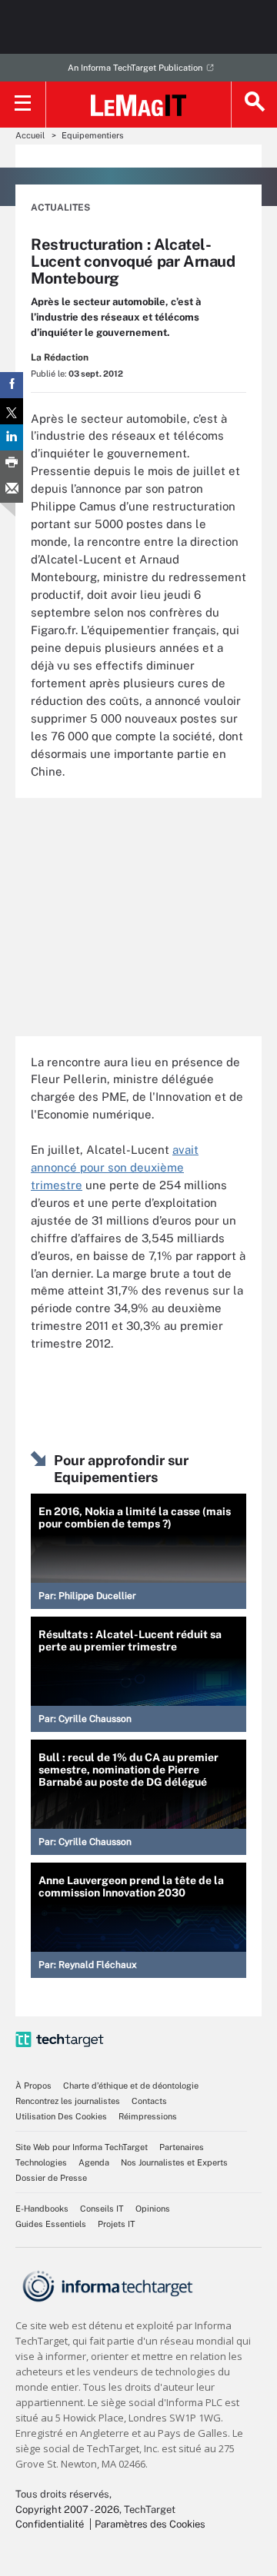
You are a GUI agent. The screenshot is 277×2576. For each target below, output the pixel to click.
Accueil (30, 135)
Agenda (94, 2162)
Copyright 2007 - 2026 (67, 2510)
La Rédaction (60, 357)
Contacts (149, 2101)
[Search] (254, 105)
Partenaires (182, 2147)
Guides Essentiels (51, 2224)
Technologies (41, 2162)
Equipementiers (93, 135)
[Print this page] (12, 464)
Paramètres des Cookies (150, 2524)
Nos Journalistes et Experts (174, 2162)
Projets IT (117, 2224)
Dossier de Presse (51, 2178)
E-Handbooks (42, 2209)
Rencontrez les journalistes (68, 2101)
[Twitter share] (12, 411)
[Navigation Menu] (23, 105)
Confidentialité (50, 2524)
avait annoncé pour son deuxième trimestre (115, 1167)
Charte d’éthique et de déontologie (131, 2086)
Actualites (60, 208)
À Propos (33, 2086)
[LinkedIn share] (12, 437)
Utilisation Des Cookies (61, 2116)
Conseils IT (102, 2209)
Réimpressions (148, 2116)
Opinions (153, 2209)
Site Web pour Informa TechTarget (82, 2147)
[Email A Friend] (12, 490)
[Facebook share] (12, 385)
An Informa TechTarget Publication (135, 68)
